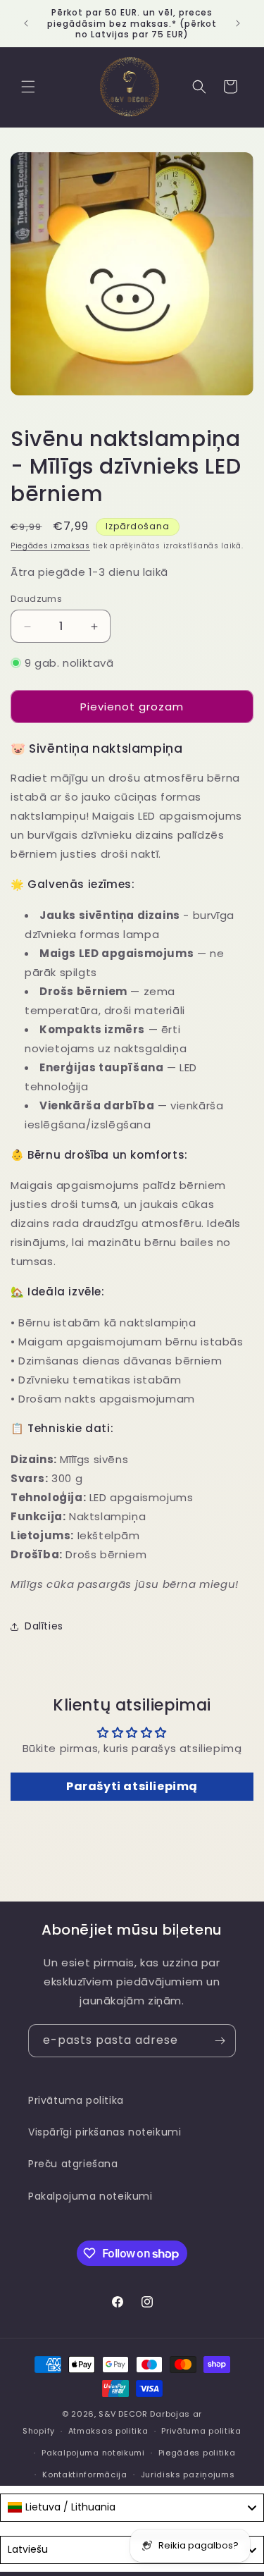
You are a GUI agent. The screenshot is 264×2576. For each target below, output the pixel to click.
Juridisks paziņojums (188, 2475)
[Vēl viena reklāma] (238, 23)
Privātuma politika (76, 2100)
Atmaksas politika (108, 2431)
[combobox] (132, 2508)
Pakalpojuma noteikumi (90, 2196)
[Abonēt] (220, 2041)
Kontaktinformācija (85, 2475)
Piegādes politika (197, 2453)
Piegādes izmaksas (50, 546)
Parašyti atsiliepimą (132, 1786)
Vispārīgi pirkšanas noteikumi (105, 2132)
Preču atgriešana (73, 2164)
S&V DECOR (123, 2414)
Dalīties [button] (44, 1626)
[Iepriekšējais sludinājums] (26, 23)
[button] (28, 87)
